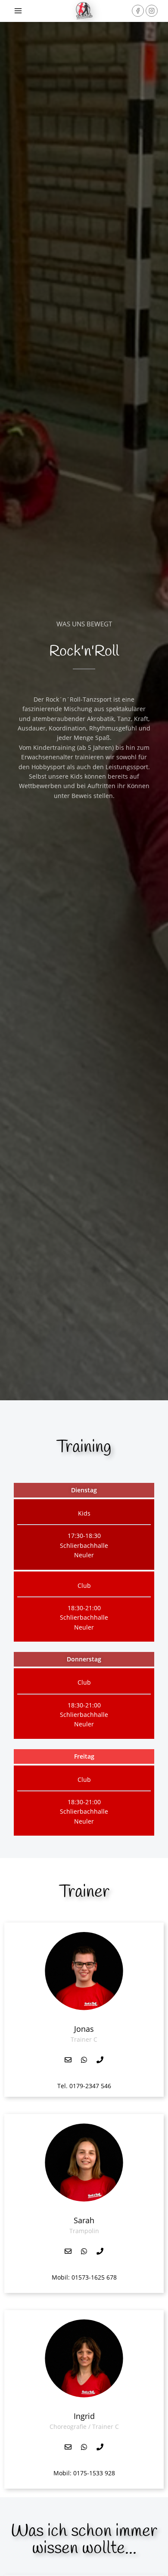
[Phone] (100, 2060)
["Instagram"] (152, 11)
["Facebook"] (138, 11)
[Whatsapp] (84, 2060)
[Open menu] (18, 11)
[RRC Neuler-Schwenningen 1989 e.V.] (84, 11)
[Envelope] (68, 2060)
